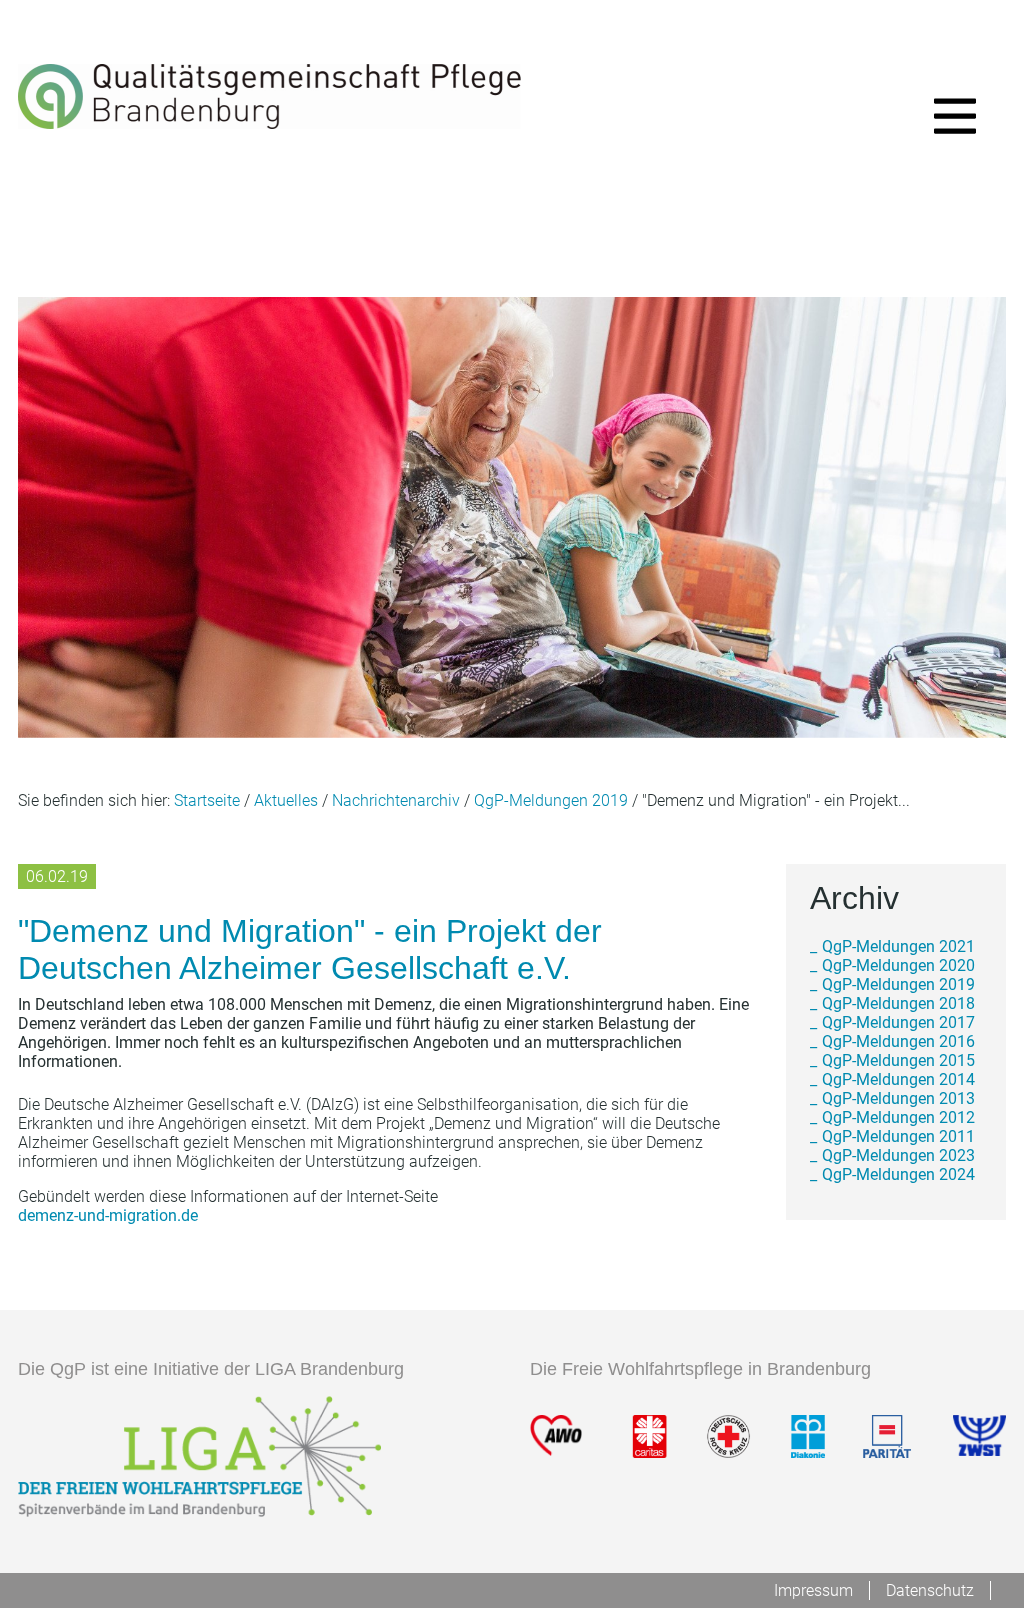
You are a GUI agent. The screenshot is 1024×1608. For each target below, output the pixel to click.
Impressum (813, 1590)
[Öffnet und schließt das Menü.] (955, 119)
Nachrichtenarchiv (396, 800)
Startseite (207, 800)
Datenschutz (930, 1590)
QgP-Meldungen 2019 (551, 800)
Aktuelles (286, 800)
